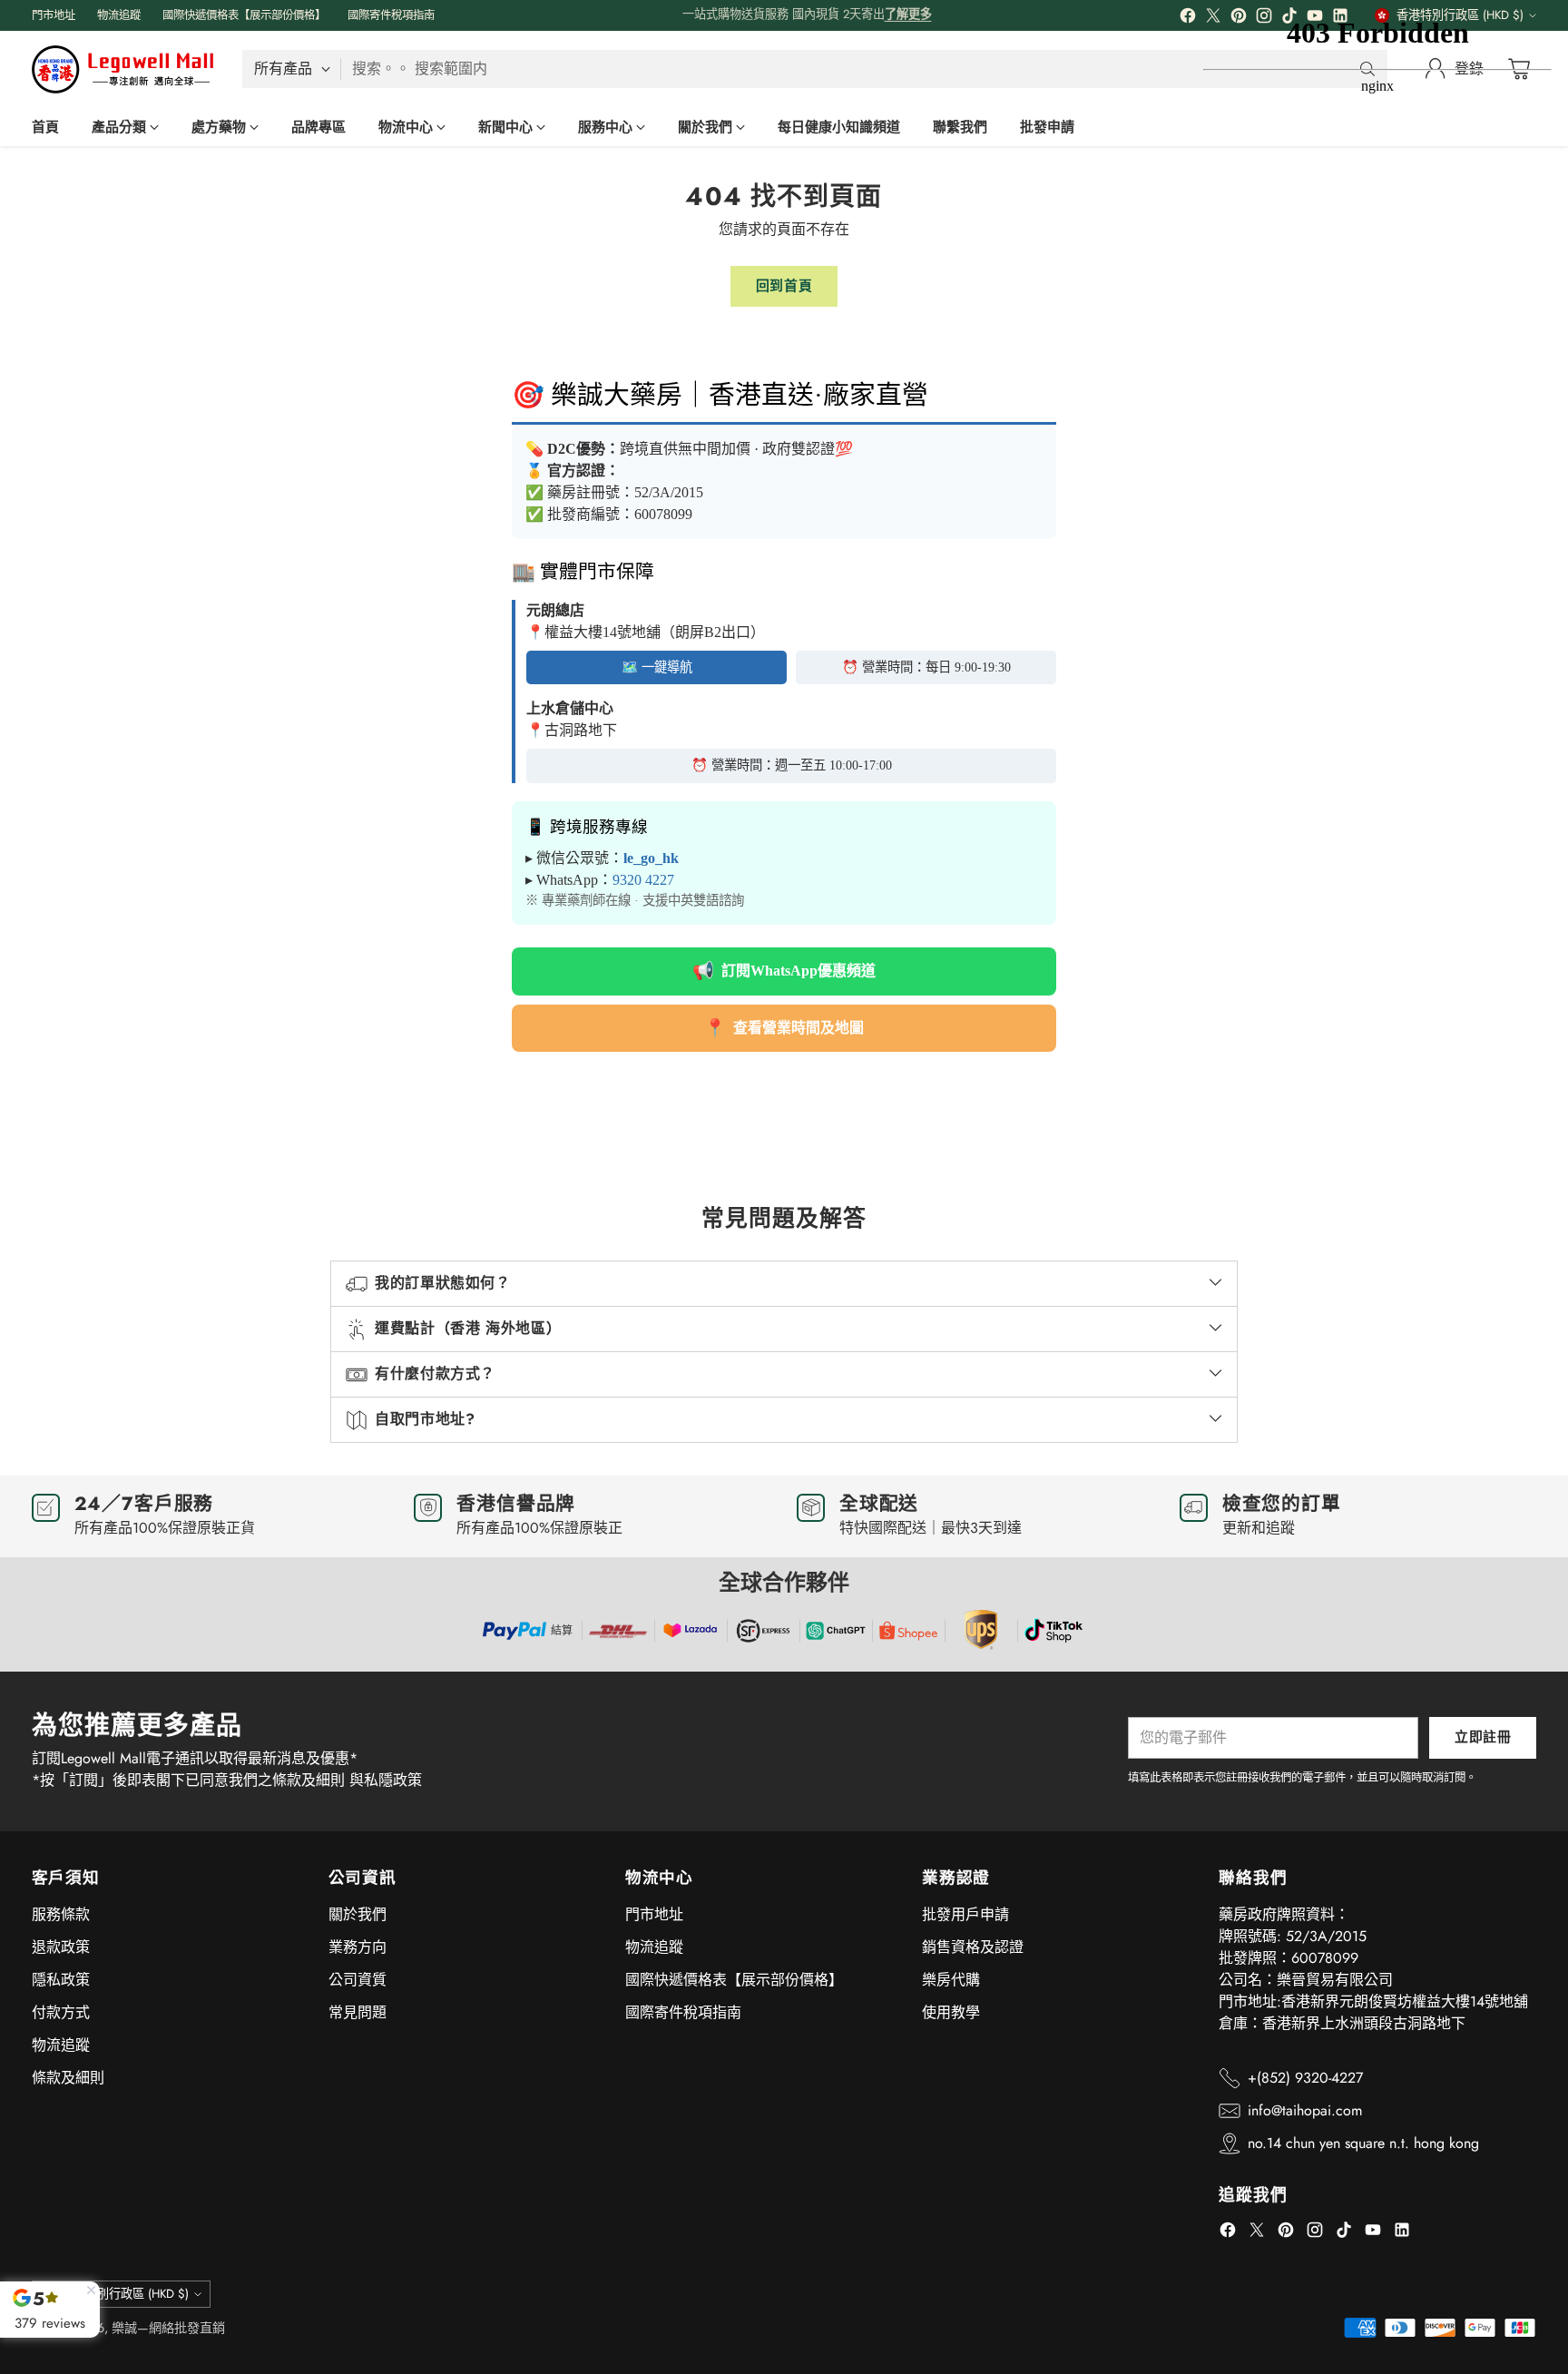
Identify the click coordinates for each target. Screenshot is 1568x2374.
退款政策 (61, 1947)
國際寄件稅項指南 (683, 2012)
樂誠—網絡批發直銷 (168, 2328)
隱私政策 (61, 1980)
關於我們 (358, 1914)
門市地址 (654, 1914)
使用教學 (951, 2012)
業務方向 (358, 1947)
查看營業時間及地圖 (784, 1028)
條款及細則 (68, 2078)
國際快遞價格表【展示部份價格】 (734, 1980)
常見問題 (358, 2012)
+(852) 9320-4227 (1305, 2078)
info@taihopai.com (1305, 2110)
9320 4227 (643, 880)
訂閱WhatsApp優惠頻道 (784, 971)
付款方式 (61, 2012)
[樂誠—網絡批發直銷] (122, 69)
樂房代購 (951, 1980)
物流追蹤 (61, 2045)
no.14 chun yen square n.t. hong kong (1363, 2143)
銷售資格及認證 (973, 1947)
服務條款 (61, 1914)
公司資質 (358, 1980)
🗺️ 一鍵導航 (657, 667)
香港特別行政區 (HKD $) (125, 2294)
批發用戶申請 (965, 1914)
